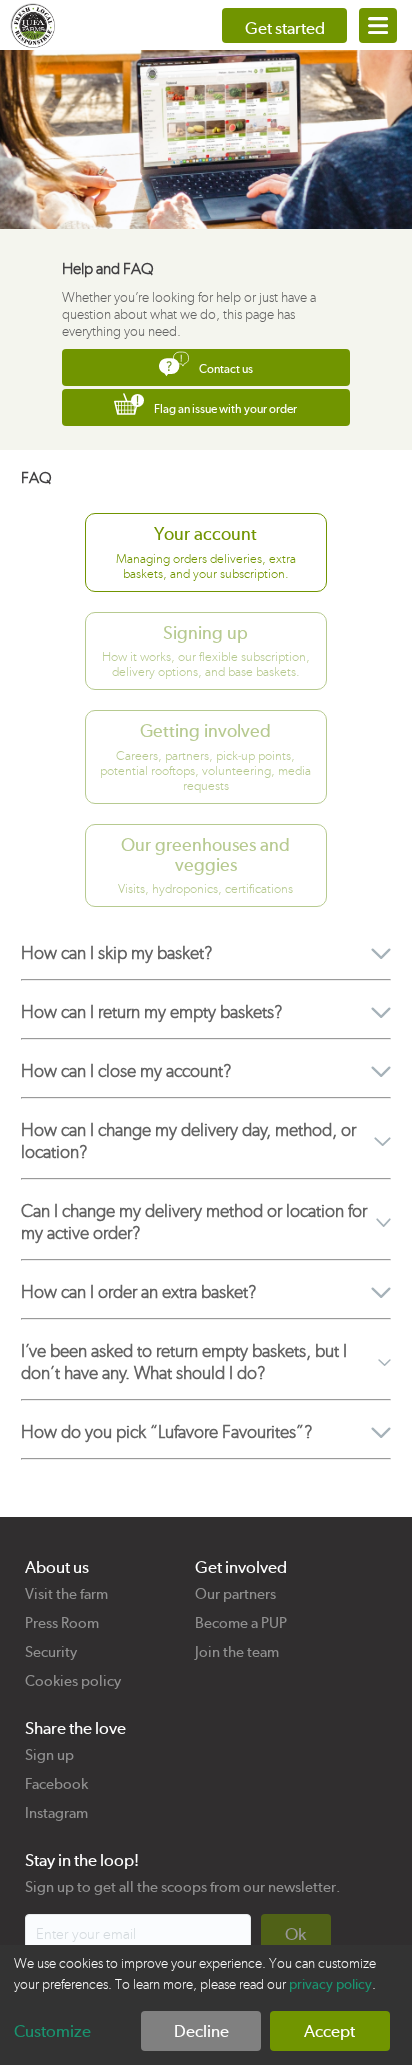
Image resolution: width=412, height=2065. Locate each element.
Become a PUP (241, 1623)
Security (51, 1652)
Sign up (49, 1755)
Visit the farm (66, 1594)
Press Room (62, 1623)
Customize (52, 2031)
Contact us (226, 369)
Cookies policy (73, 1681)
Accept (329, 2031)
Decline (201, 2031)
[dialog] (206, 2005)
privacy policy (330, 1984)
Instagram (56, 1813)
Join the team (237, 1652)
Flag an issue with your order (225, 409)
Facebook (56, 1784)
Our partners (235, 1594)
